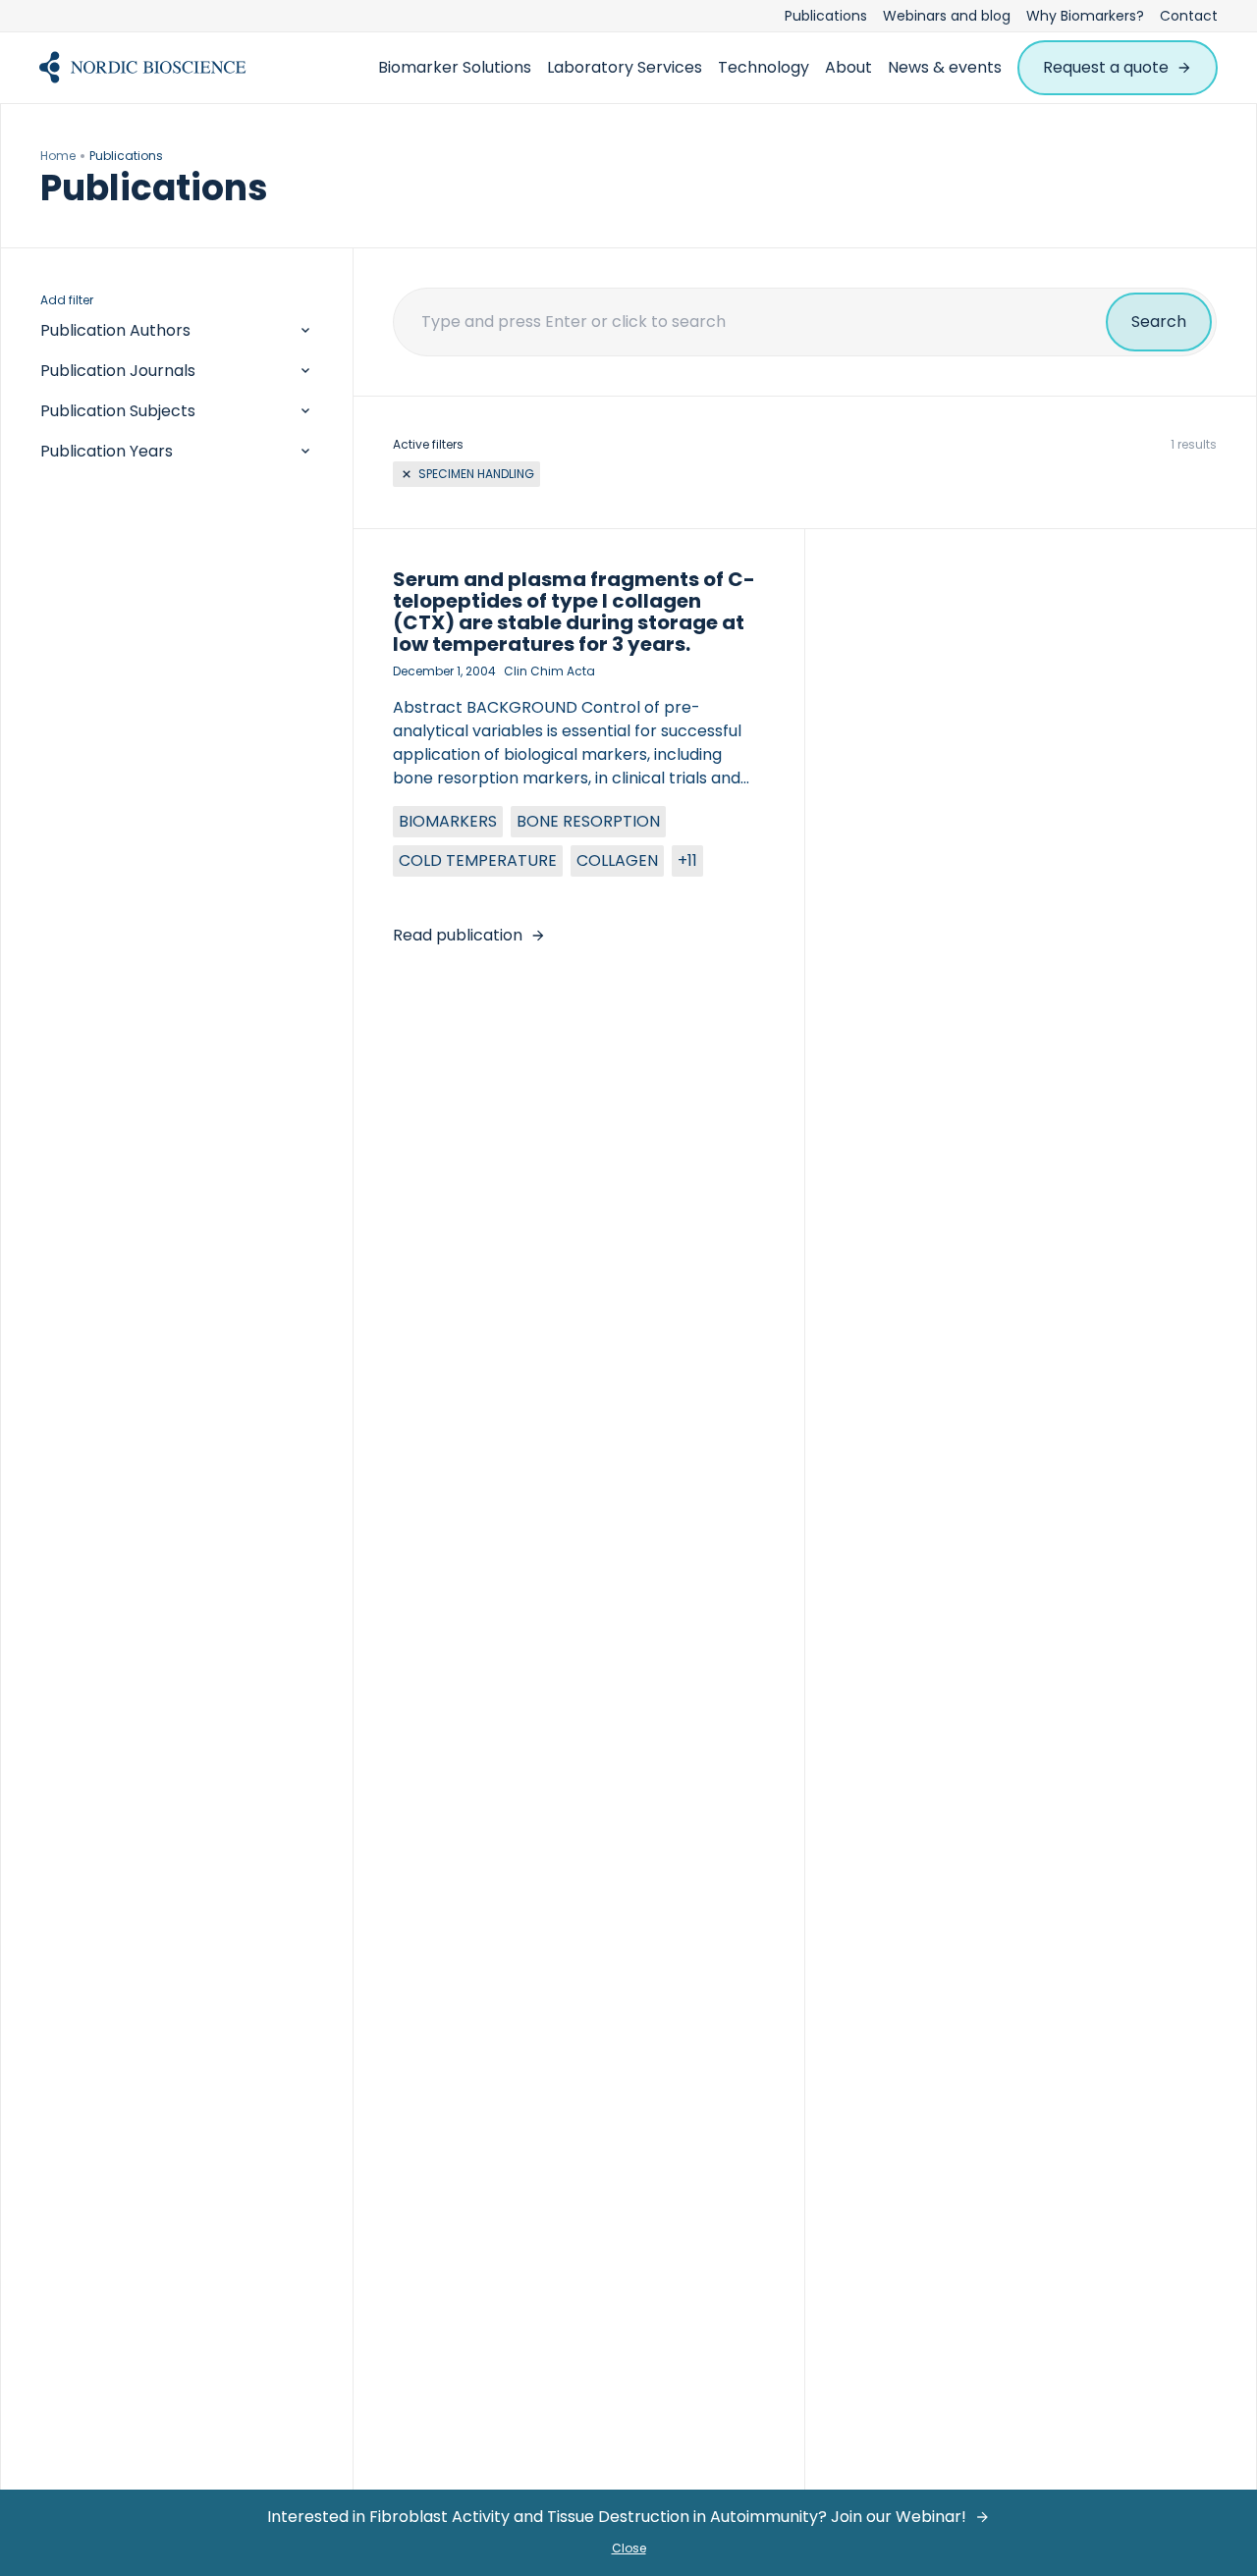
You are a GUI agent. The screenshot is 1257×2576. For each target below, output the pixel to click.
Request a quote (1106, 67)
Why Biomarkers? (1085, 16)
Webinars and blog (947, 16)
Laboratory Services (625, 67)
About (848, 67)
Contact (1189, 16)
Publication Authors (115, 330)
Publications (826, 16)
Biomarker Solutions (455, 67)
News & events (945, 67)
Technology (764, 67)
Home (58, 156)
